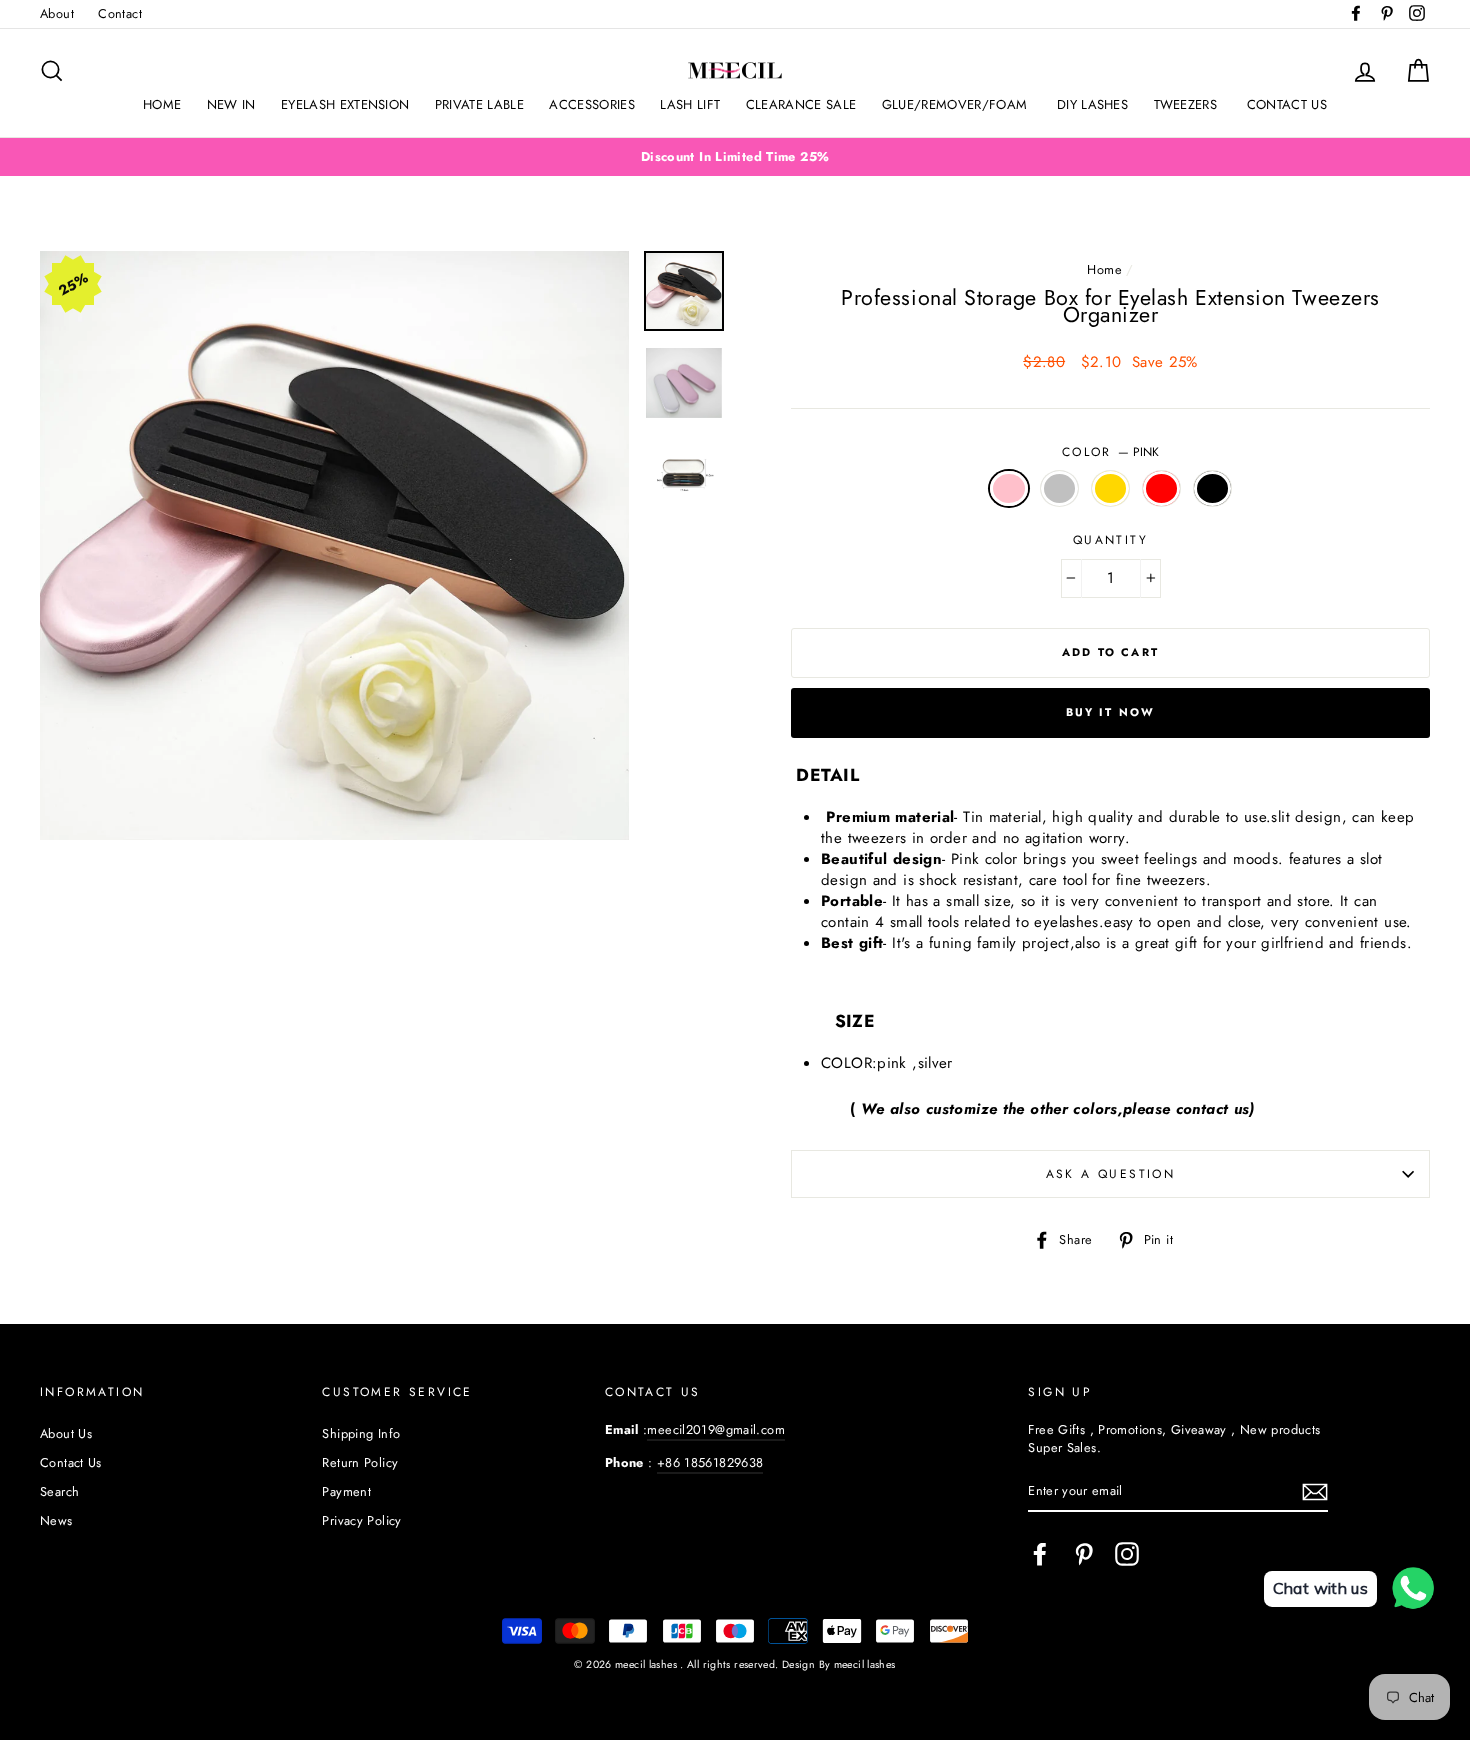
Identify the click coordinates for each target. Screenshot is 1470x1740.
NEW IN (231, 104)
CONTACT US (1287, 104)
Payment (346, 1491)
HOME (162, 104)
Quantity (1110, 540)
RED (1162, 488)
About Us (66, 1433)
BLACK (1213, 488)
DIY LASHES (1092, 104)
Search (59, 1491)
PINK (1009, 488)
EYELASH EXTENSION (345, 104)
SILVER (1060, 488)
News (56, 1520)
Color (1110, 452)
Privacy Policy (361, 1520)
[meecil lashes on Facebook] (1040, 1554)
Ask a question (1111, 1174)
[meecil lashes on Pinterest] (1084, 1554)
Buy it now (1111, 712)
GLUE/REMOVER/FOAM (957, 104)
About (57, 13)
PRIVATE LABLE (479, 104)
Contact (120, 13)
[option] (735, 157)
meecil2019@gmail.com (716, 1429)
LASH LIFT (690, 104)
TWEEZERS (1188, 104)
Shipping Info (361, 1433)
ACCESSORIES (592, 104)
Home (1104, 269)
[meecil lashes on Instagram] (1127, 1554)
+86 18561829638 (710, 1462)
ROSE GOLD (1111, 488)
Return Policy (360, 1462)
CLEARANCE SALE (801, 104)
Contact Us (71, 1462)
